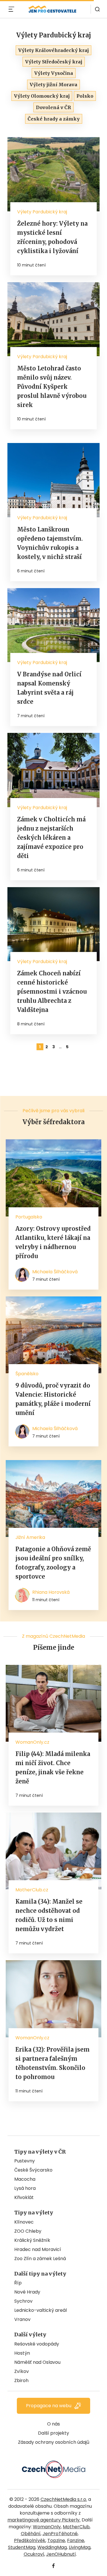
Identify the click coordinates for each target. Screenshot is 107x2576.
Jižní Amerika (30, 1537)
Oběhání (31, 2534)
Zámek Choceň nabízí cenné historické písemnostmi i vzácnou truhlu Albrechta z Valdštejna (52, 992)
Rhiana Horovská (51, 1592)
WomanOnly (47, 2527)
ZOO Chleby (28, 2231)
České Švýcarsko (33, 2170)
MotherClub (76, 2527)
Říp (18, 2283)
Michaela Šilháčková (55, 1272)
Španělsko (27, 1374)
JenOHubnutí (61, 2554)
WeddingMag (52, 2547)
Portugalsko (29, 1217)
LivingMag (80, 2547)
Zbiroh (21, 2380)
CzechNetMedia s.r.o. (64, 2499)
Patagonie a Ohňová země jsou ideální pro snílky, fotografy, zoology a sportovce (53, 1563)
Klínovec (24, 2222)
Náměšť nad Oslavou (37, 2362)
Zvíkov (22, 2371)
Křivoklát (24, 2197)
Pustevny (25, 2161)
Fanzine (76, 2540)
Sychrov (23, 2301)
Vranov (22, 2319)
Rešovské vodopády (37, 2344)
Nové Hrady (27, 2292)
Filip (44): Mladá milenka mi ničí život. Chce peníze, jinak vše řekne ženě (53, 1768)
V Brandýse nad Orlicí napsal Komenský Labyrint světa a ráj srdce (49, 688)
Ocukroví (34, 2554)
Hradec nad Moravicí (38, 2249)
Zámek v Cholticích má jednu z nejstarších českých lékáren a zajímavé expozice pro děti (51, 838)
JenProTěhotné (60, 2534)
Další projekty (53, 2433)
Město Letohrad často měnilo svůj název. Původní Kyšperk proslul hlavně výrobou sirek (52, 387)
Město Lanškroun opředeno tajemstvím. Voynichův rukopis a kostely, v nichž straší (50, 543)
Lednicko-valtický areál (41, 2310)
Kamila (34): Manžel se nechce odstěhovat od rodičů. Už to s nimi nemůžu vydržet (49, 1915)
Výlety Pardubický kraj (42, 212)
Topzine (56, 2540)
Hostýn (22, 2353)
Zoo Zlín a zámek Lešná (40, 2259)
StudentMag (22, 2547)
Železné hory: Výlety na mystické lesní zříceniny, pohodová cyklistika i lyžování (52, 237)
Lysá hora (25, 2188)
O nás (53, 2424)
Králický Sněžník (32, 2240)
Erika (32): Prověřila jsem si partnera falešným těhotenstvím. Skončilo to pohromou (53, 2063)
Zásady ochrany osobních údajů (54, 2442)
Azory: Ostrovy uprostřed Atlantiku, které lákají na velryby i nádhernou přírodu (53, 1242)
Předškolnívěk (30, 2540)
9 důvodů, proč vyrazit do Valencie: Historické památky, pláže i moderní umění (53, 1399)
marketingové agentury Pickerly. (44, 2520)
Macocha (25, 2179)
